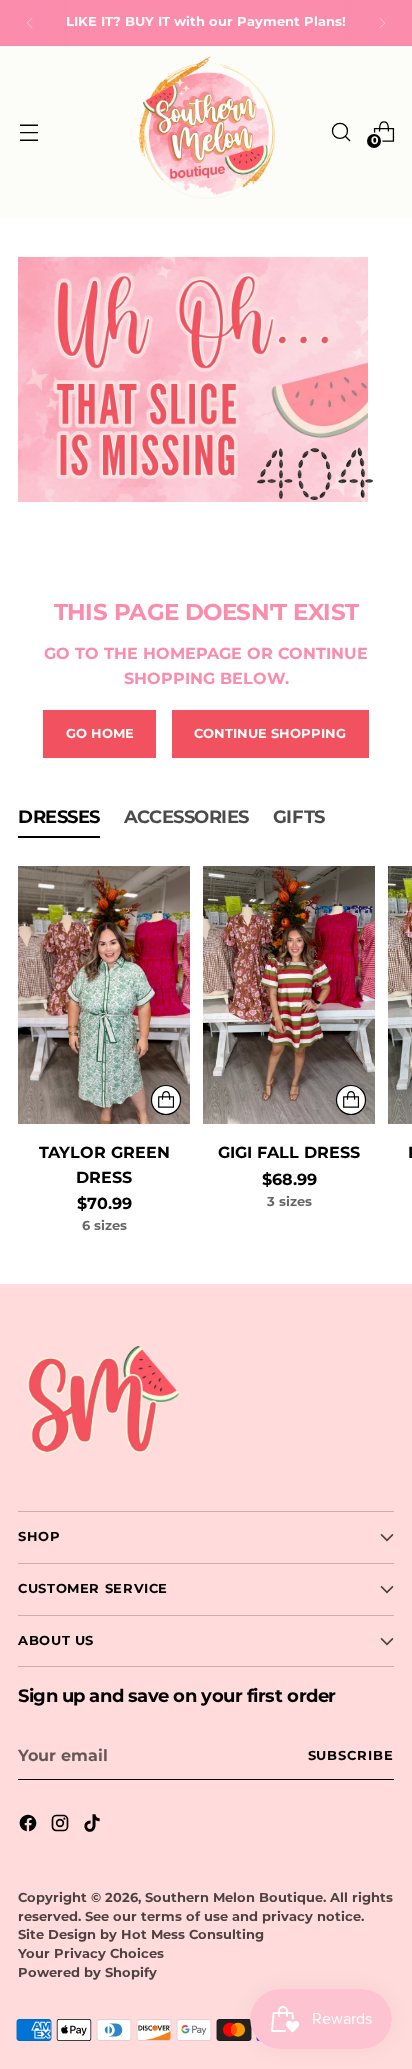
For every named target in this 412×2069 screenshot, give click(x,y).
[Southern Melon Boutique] (206, 132)
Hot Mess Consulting (192, 1934)
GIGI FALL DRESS (289, 1152)
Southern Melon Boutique (234, 1897)
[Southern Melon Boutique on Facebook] (30, 1826)
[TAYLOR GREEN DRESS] (104, 995)
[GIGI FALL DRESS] (289, 995)
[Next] (382, 23)
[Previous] (30, 23)
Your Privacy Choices (91, 1953)
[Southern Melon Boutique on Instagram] (62, 1826)
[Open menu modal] (28, 131)
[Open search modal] (340, 131)
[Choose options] (166, 1100)
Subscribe (351, 1755)
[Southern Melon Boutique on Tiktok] (94, 1826)
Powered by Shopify (87, 1972)
